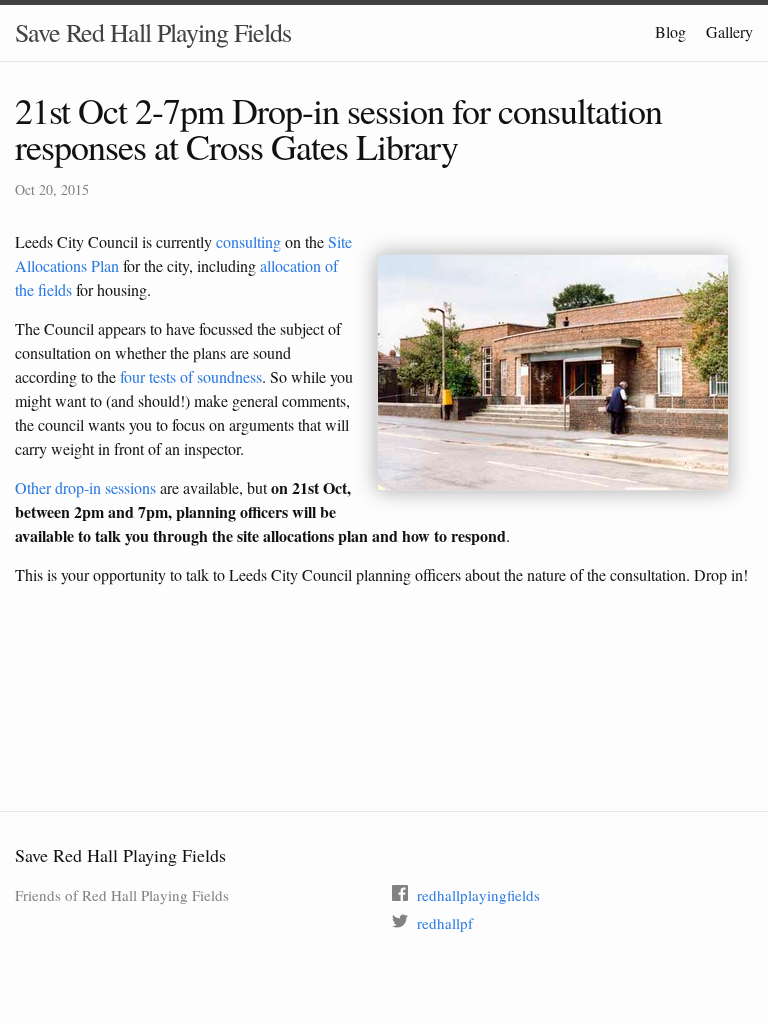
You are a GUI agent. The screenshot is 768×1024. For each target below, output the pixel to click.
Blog (670, 31)
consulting (248, 241)
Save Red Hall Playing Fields (153, 32)
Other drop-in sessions (85, 487)
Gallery (729, 31)
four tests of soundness (191, 376)
